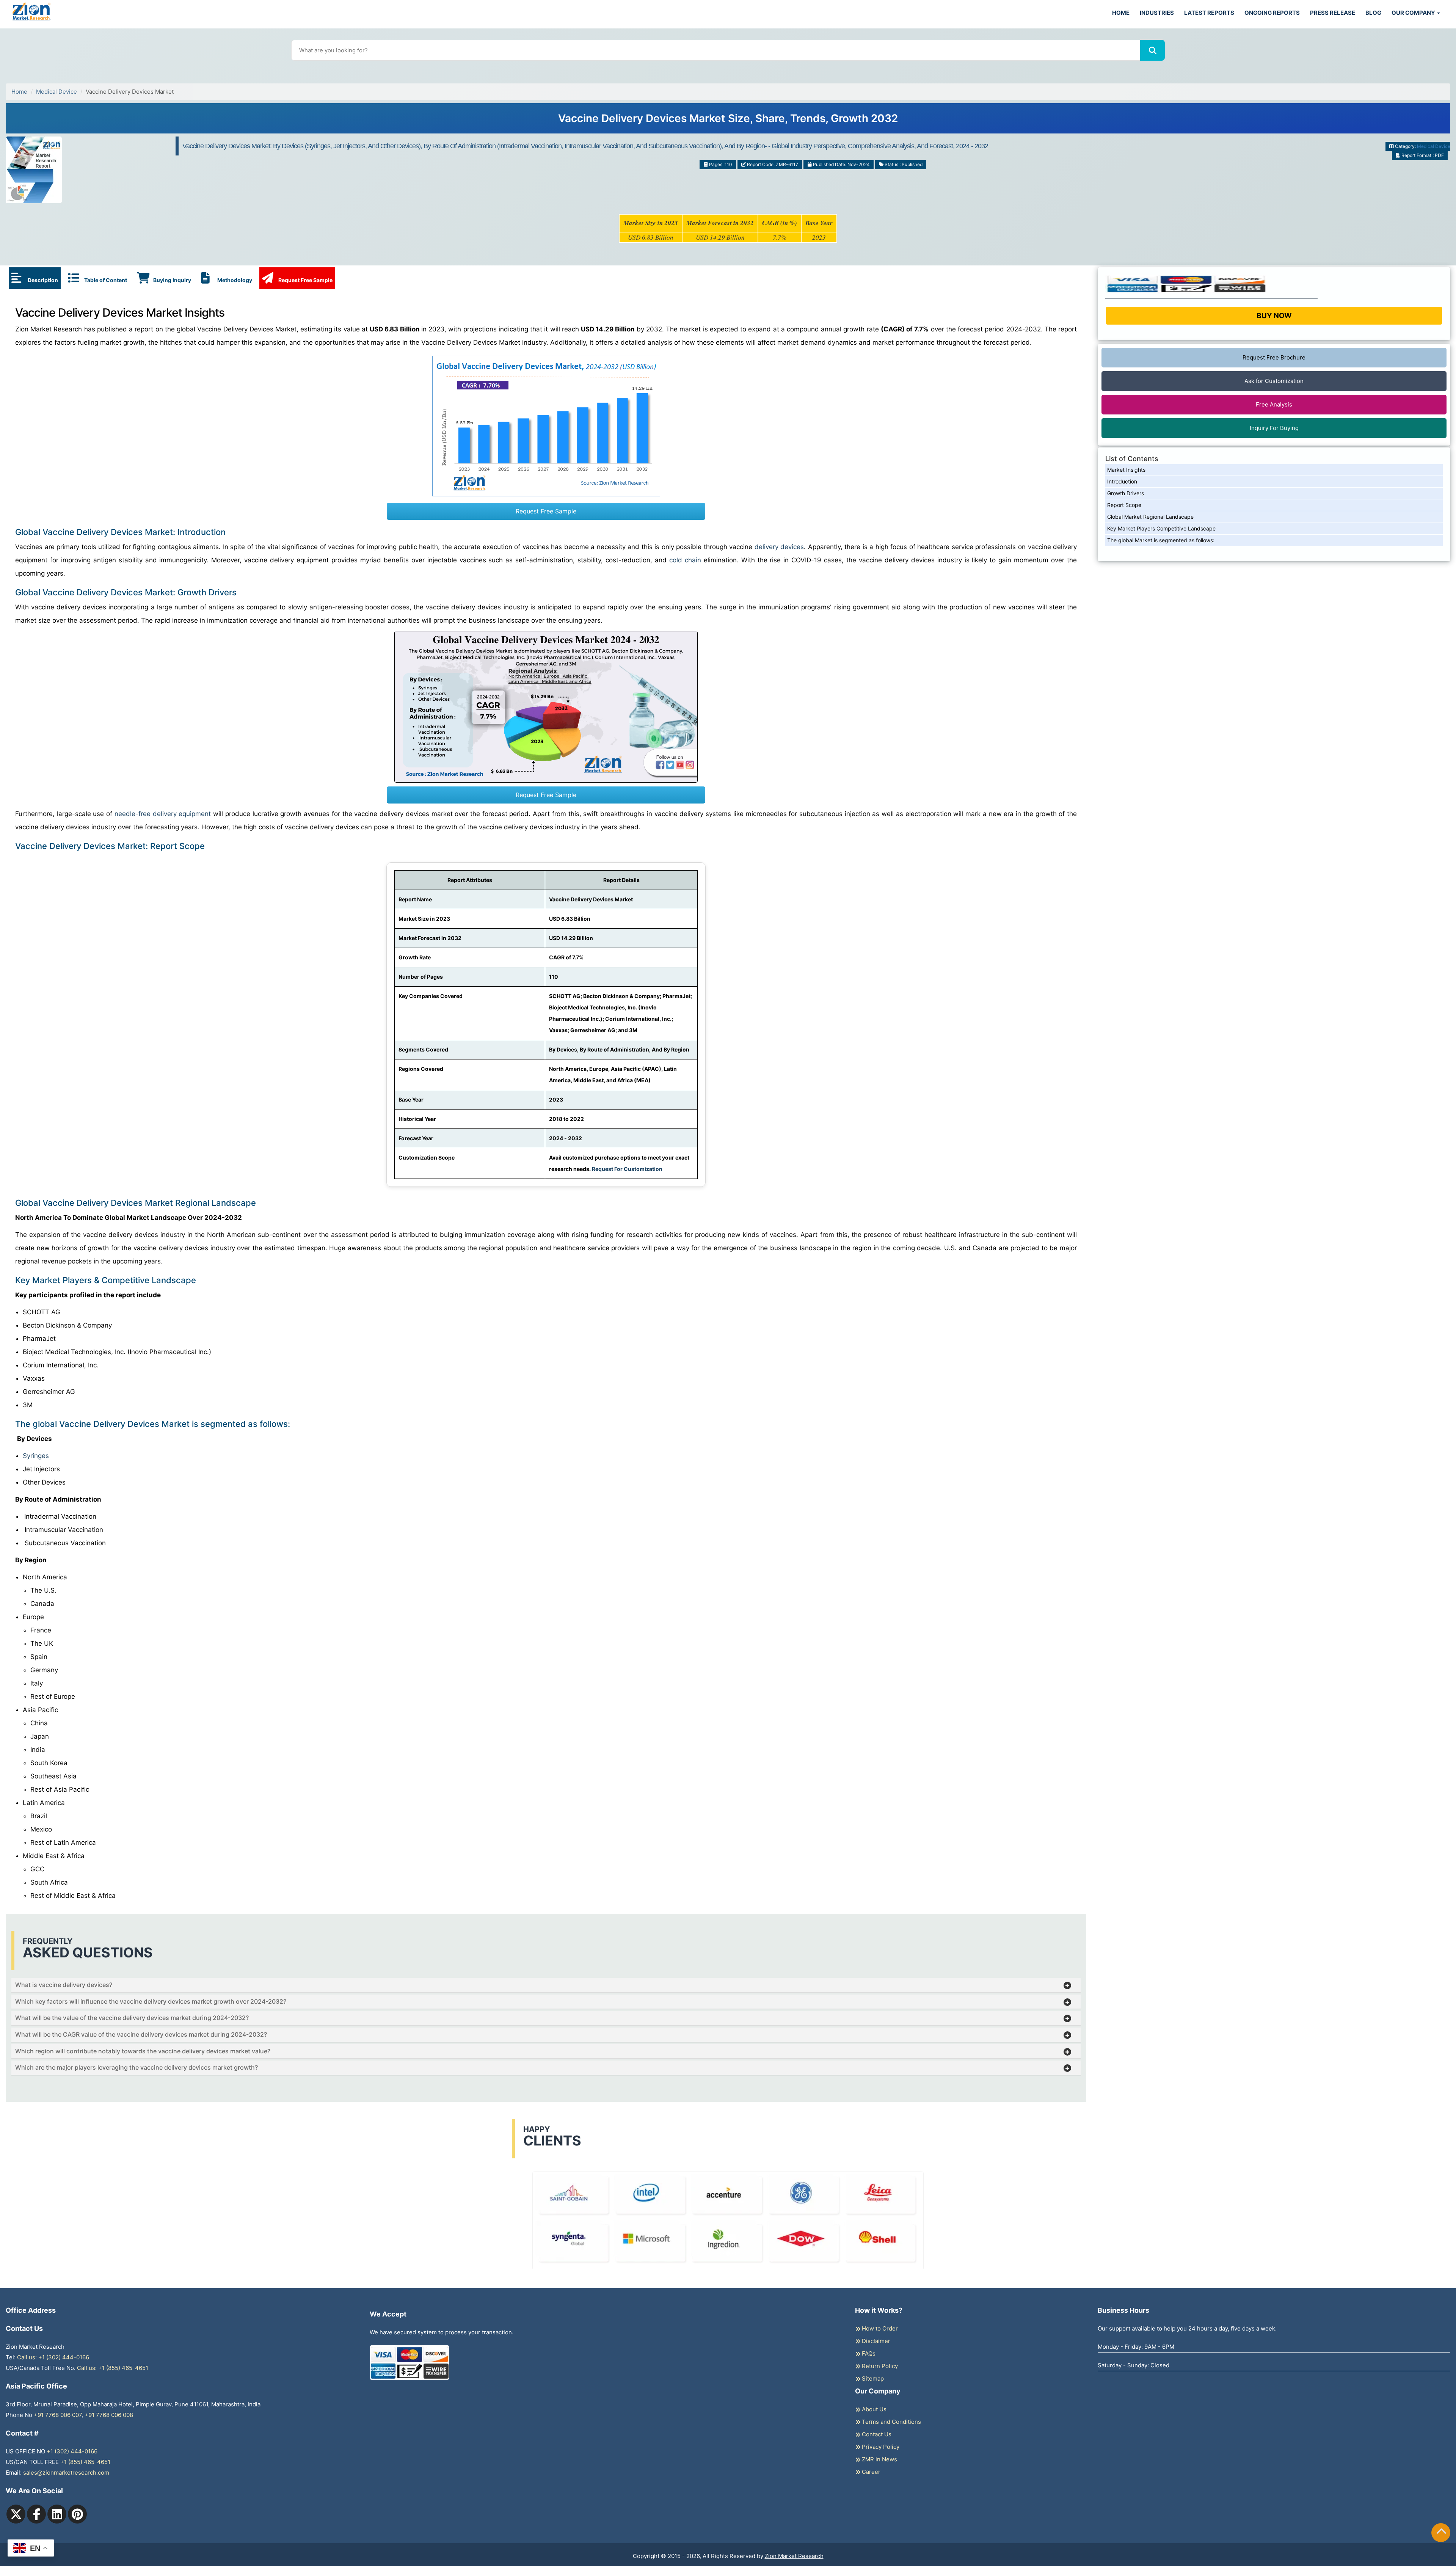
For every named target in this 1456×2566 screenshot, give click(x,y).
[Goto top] (1441, 2533)
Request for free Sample (728, 121)
